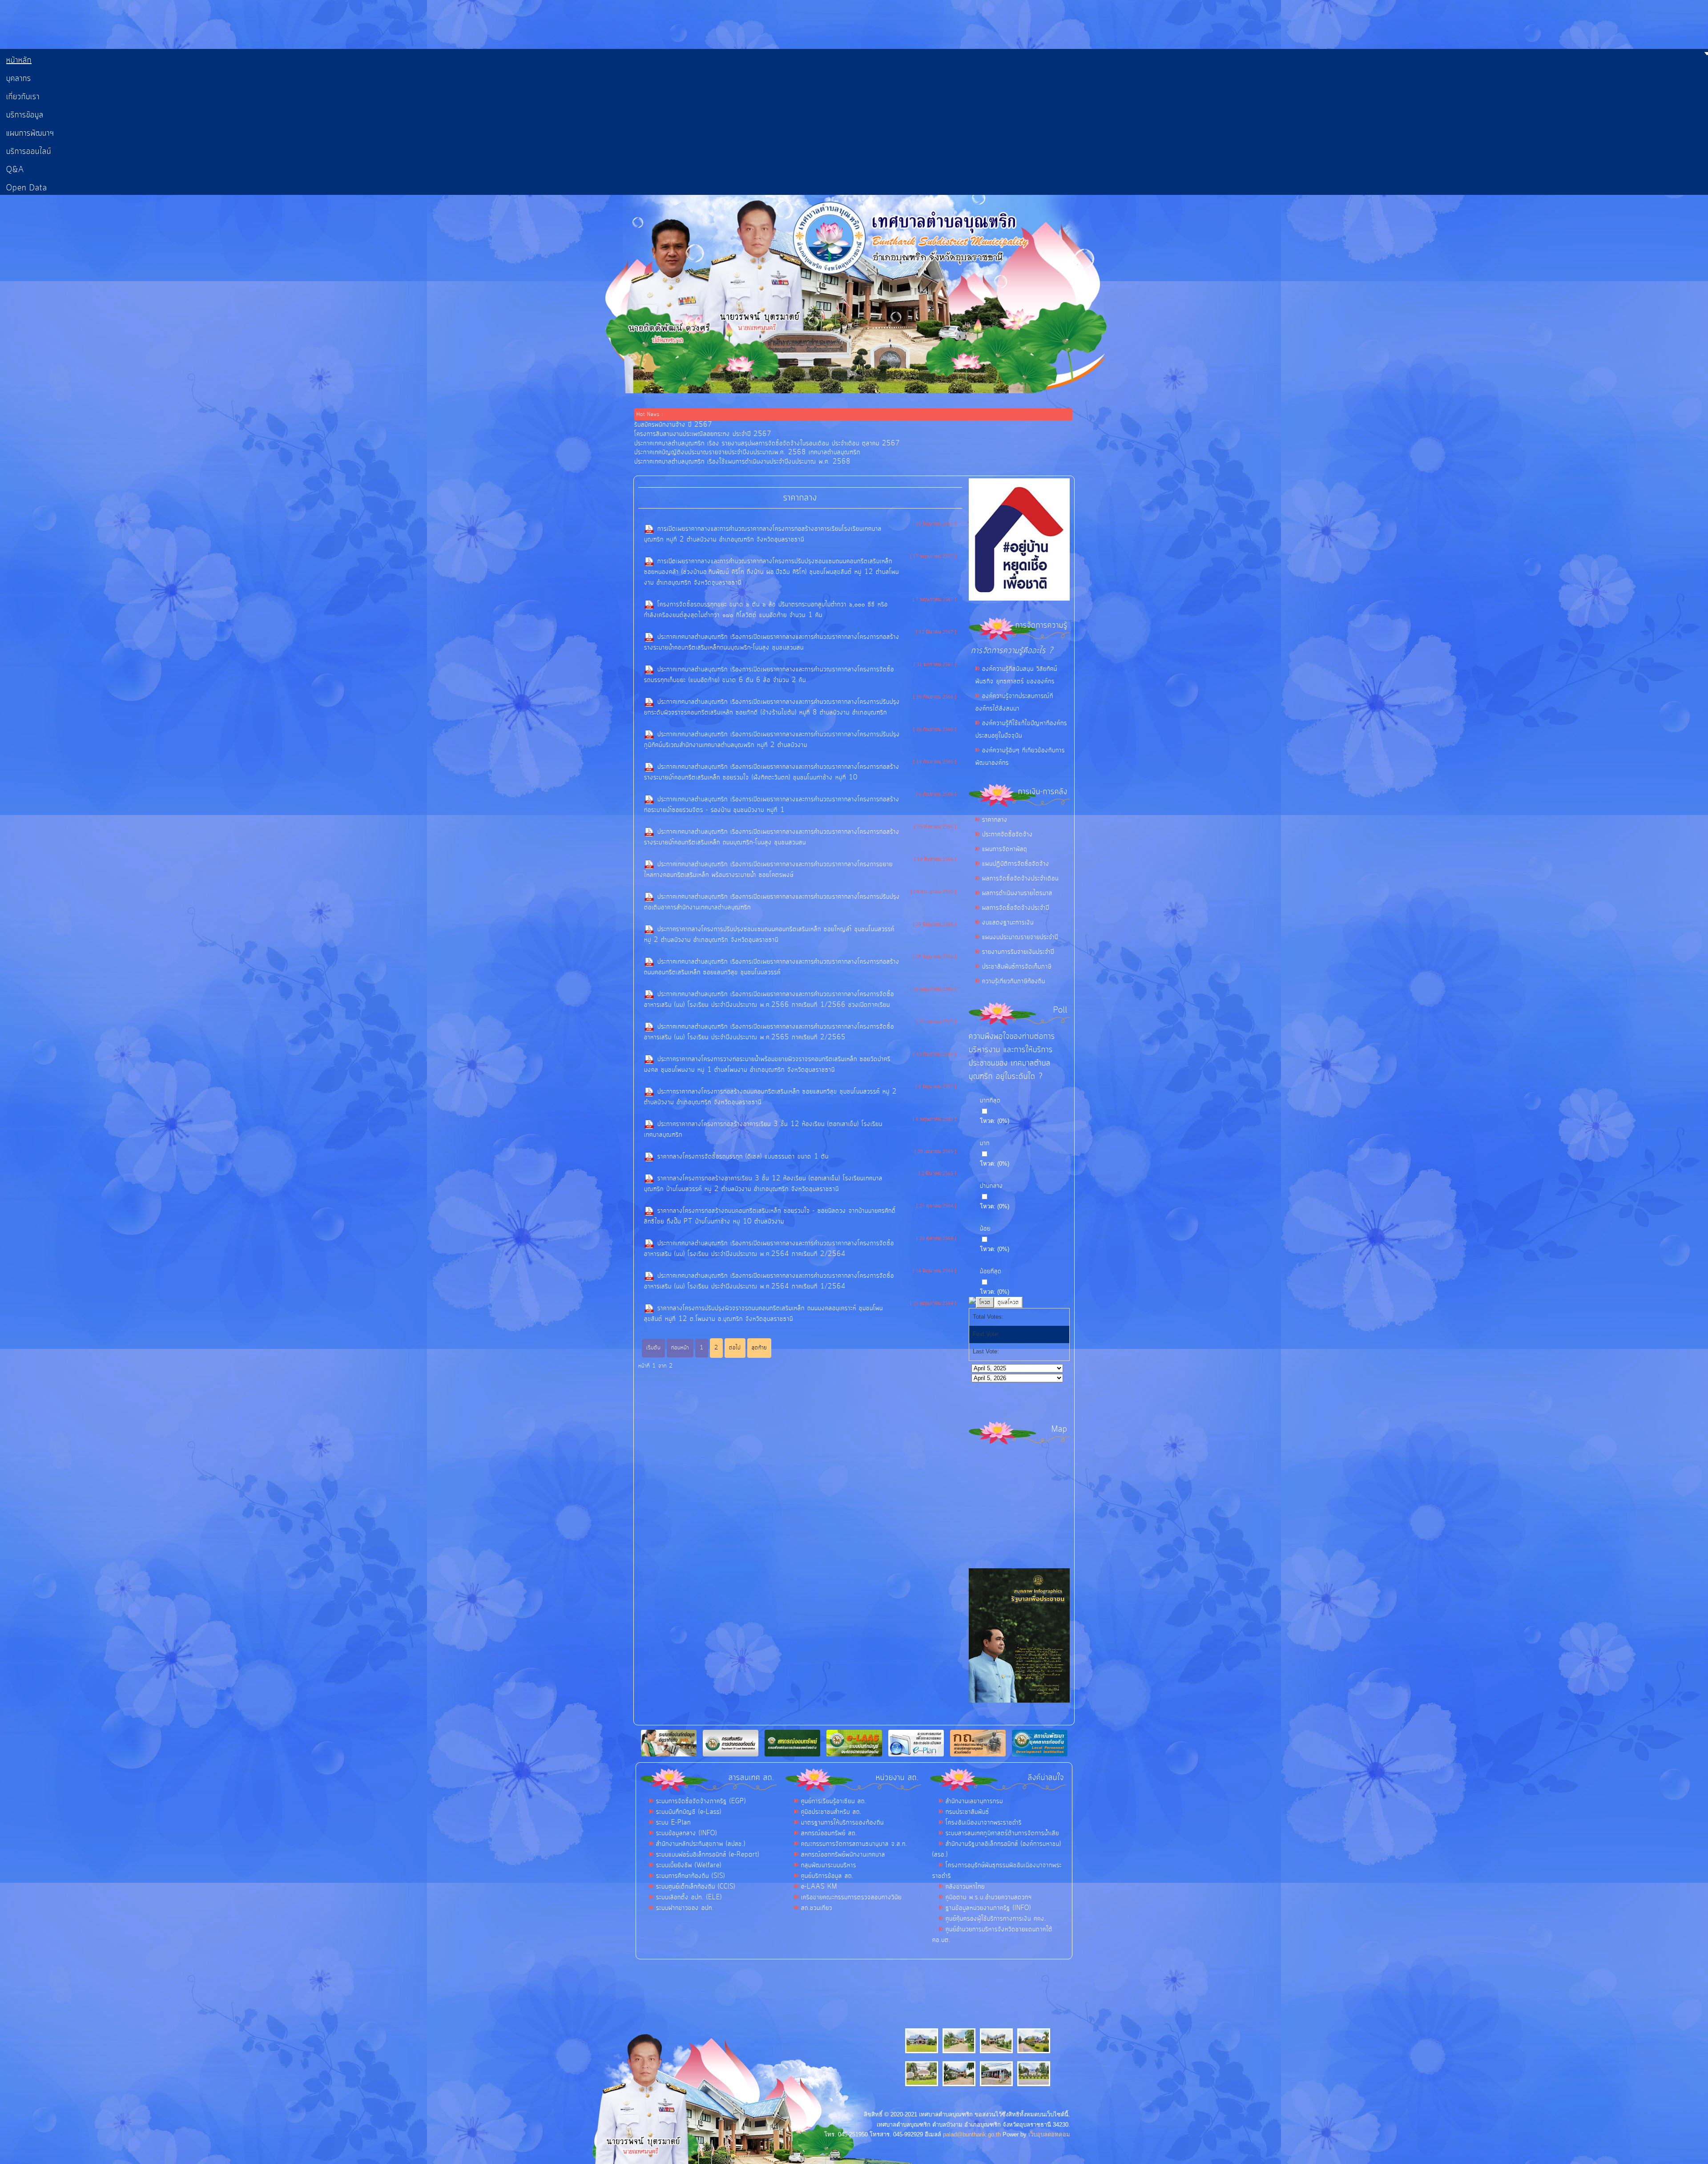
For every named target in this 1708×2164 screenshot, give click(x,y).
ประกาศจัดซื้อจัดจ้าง (1007, 835)
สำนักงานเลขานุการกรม (974, 1801)
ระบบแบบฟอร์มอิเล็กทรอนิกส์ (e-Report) (708, 1855)
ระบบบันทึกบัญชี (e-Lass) (689, 1812)
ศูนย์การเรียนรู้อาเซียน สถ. (834, 1801)
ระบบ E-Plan (674, 1823)
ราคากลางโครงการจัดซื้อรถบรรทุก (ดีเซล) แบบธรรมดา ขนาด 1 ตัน (743, 1157)
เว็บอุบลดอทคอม (1049, 2134)
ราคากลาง (995, 820)
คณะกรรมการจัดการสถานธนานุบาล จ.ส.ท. (854, 1844)
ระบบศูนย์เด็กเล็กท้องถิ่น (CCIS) (696, 1887)
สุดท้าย (759, 1348)
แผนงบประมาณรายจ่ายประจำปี (1020, 937)
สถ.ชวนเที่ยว (817, 1908)
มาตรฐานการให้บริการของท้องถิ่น (842, 1823)
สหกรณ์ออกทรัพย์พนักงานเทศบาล (843, 1855)
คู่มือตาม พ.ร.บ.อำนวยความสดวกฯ (989, 1898)
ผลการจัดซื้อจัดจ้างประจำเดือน (1020, 879)
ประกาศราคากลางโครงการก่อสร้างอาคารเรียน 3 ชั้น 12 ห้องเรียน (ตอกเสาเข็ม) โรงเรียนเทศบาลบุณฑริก (763, 1130)
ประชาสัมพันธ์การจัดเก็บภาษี (1017, 967)
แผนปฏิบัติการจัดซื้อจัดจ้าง (1016, 864)
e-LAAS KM (819, 1887)
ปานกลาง (991, 1186)
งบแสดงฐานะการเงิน (1008, 923)
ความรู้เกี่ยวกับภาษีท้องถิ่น (1014, 981)
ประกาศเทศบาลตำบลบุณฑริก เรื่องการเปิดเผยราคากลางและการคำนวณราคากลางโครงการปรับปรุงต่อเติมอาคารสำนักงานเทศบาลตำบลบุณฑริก (772, 902)
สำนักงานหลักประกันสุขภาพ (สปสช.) (701, 1844)
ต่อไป (735, 1348)
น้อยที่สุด (991, 1272)
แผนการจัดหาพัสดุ (1005, 849)
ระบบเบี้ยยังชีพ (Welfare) (689, 1865)
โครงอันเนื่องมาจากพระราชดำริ (984, 1823)
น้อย (985, 1229)
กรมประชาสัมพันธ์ (967, 1812)
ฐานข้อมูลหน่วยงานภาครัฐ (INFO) (988, 1908)
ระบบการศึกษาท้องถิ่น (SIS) (691, 1876)
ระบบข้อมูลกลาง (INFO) (687, 1833)
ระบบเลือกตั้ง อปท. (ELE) (689, 1898)
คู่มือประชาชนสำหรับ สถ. (831, 1812)
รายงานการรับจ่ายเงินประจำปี (1018, 952)
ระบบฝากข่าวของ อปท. (685, 1908)
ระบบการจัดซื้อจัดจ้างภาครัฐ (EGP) (701, 1801)
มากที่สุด (990, 1101)
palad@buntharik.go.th (972, 2134)
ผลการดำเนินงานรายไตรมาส (1017, 893)
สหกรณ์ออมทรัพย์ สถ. (829, 1833)
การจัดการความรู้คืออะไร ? (1012, 651)
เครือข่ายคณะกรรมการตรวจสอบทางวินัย (851, 1898)
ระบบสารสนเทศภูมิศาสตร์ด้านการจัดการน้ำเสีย (1002, 1833)
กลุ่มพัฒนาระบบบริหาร (829, 1865)
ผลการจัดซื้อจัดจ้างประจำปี (1016, 908)
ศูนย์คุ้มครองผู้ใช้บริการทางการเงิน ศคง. (996, 1919)
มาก (985, 1143)
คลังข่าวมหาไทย (965, 1887)
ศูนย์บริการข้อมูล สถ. (827, 1876)
